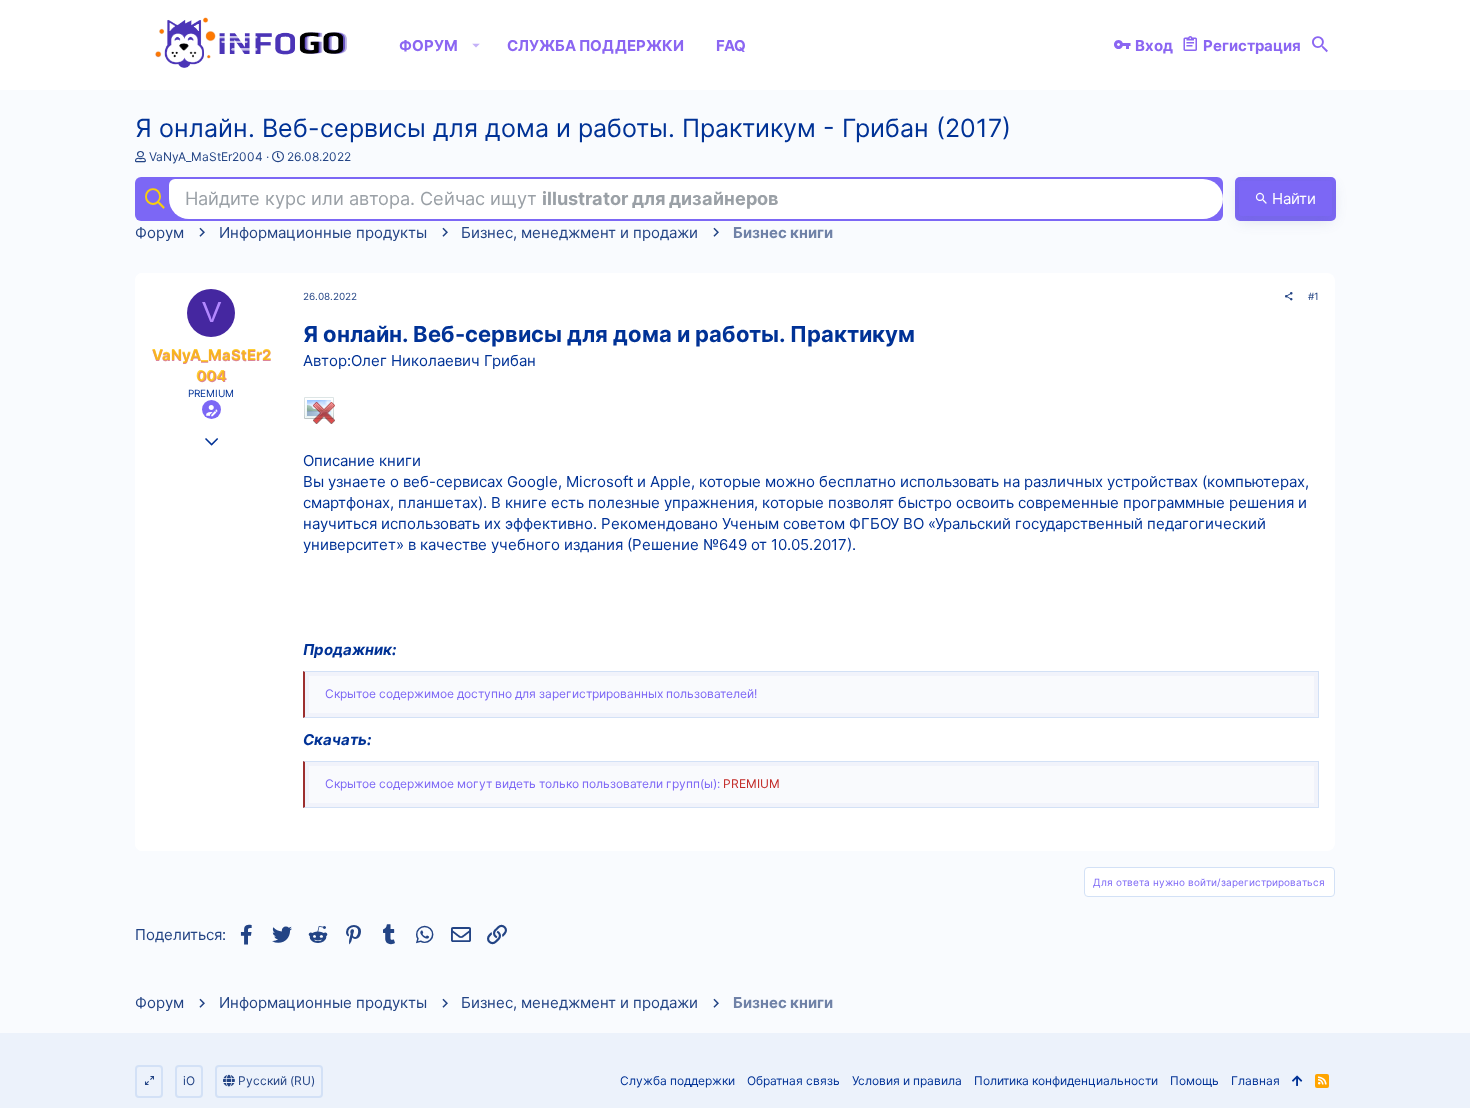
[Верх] (1297, 1081)
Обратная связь (793, 1080)
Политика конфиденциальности (1066, 1080)
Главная (1255, 1080)
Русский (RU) (275, 1080)
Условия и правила (907, 1080)
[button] (476, 45)
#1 (1313, 296)
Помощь (1194, 1080)
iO (189, 1080)
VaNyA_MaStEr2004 (206, 156)
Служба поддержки (677, 1080)
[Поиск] (1320, 45)
